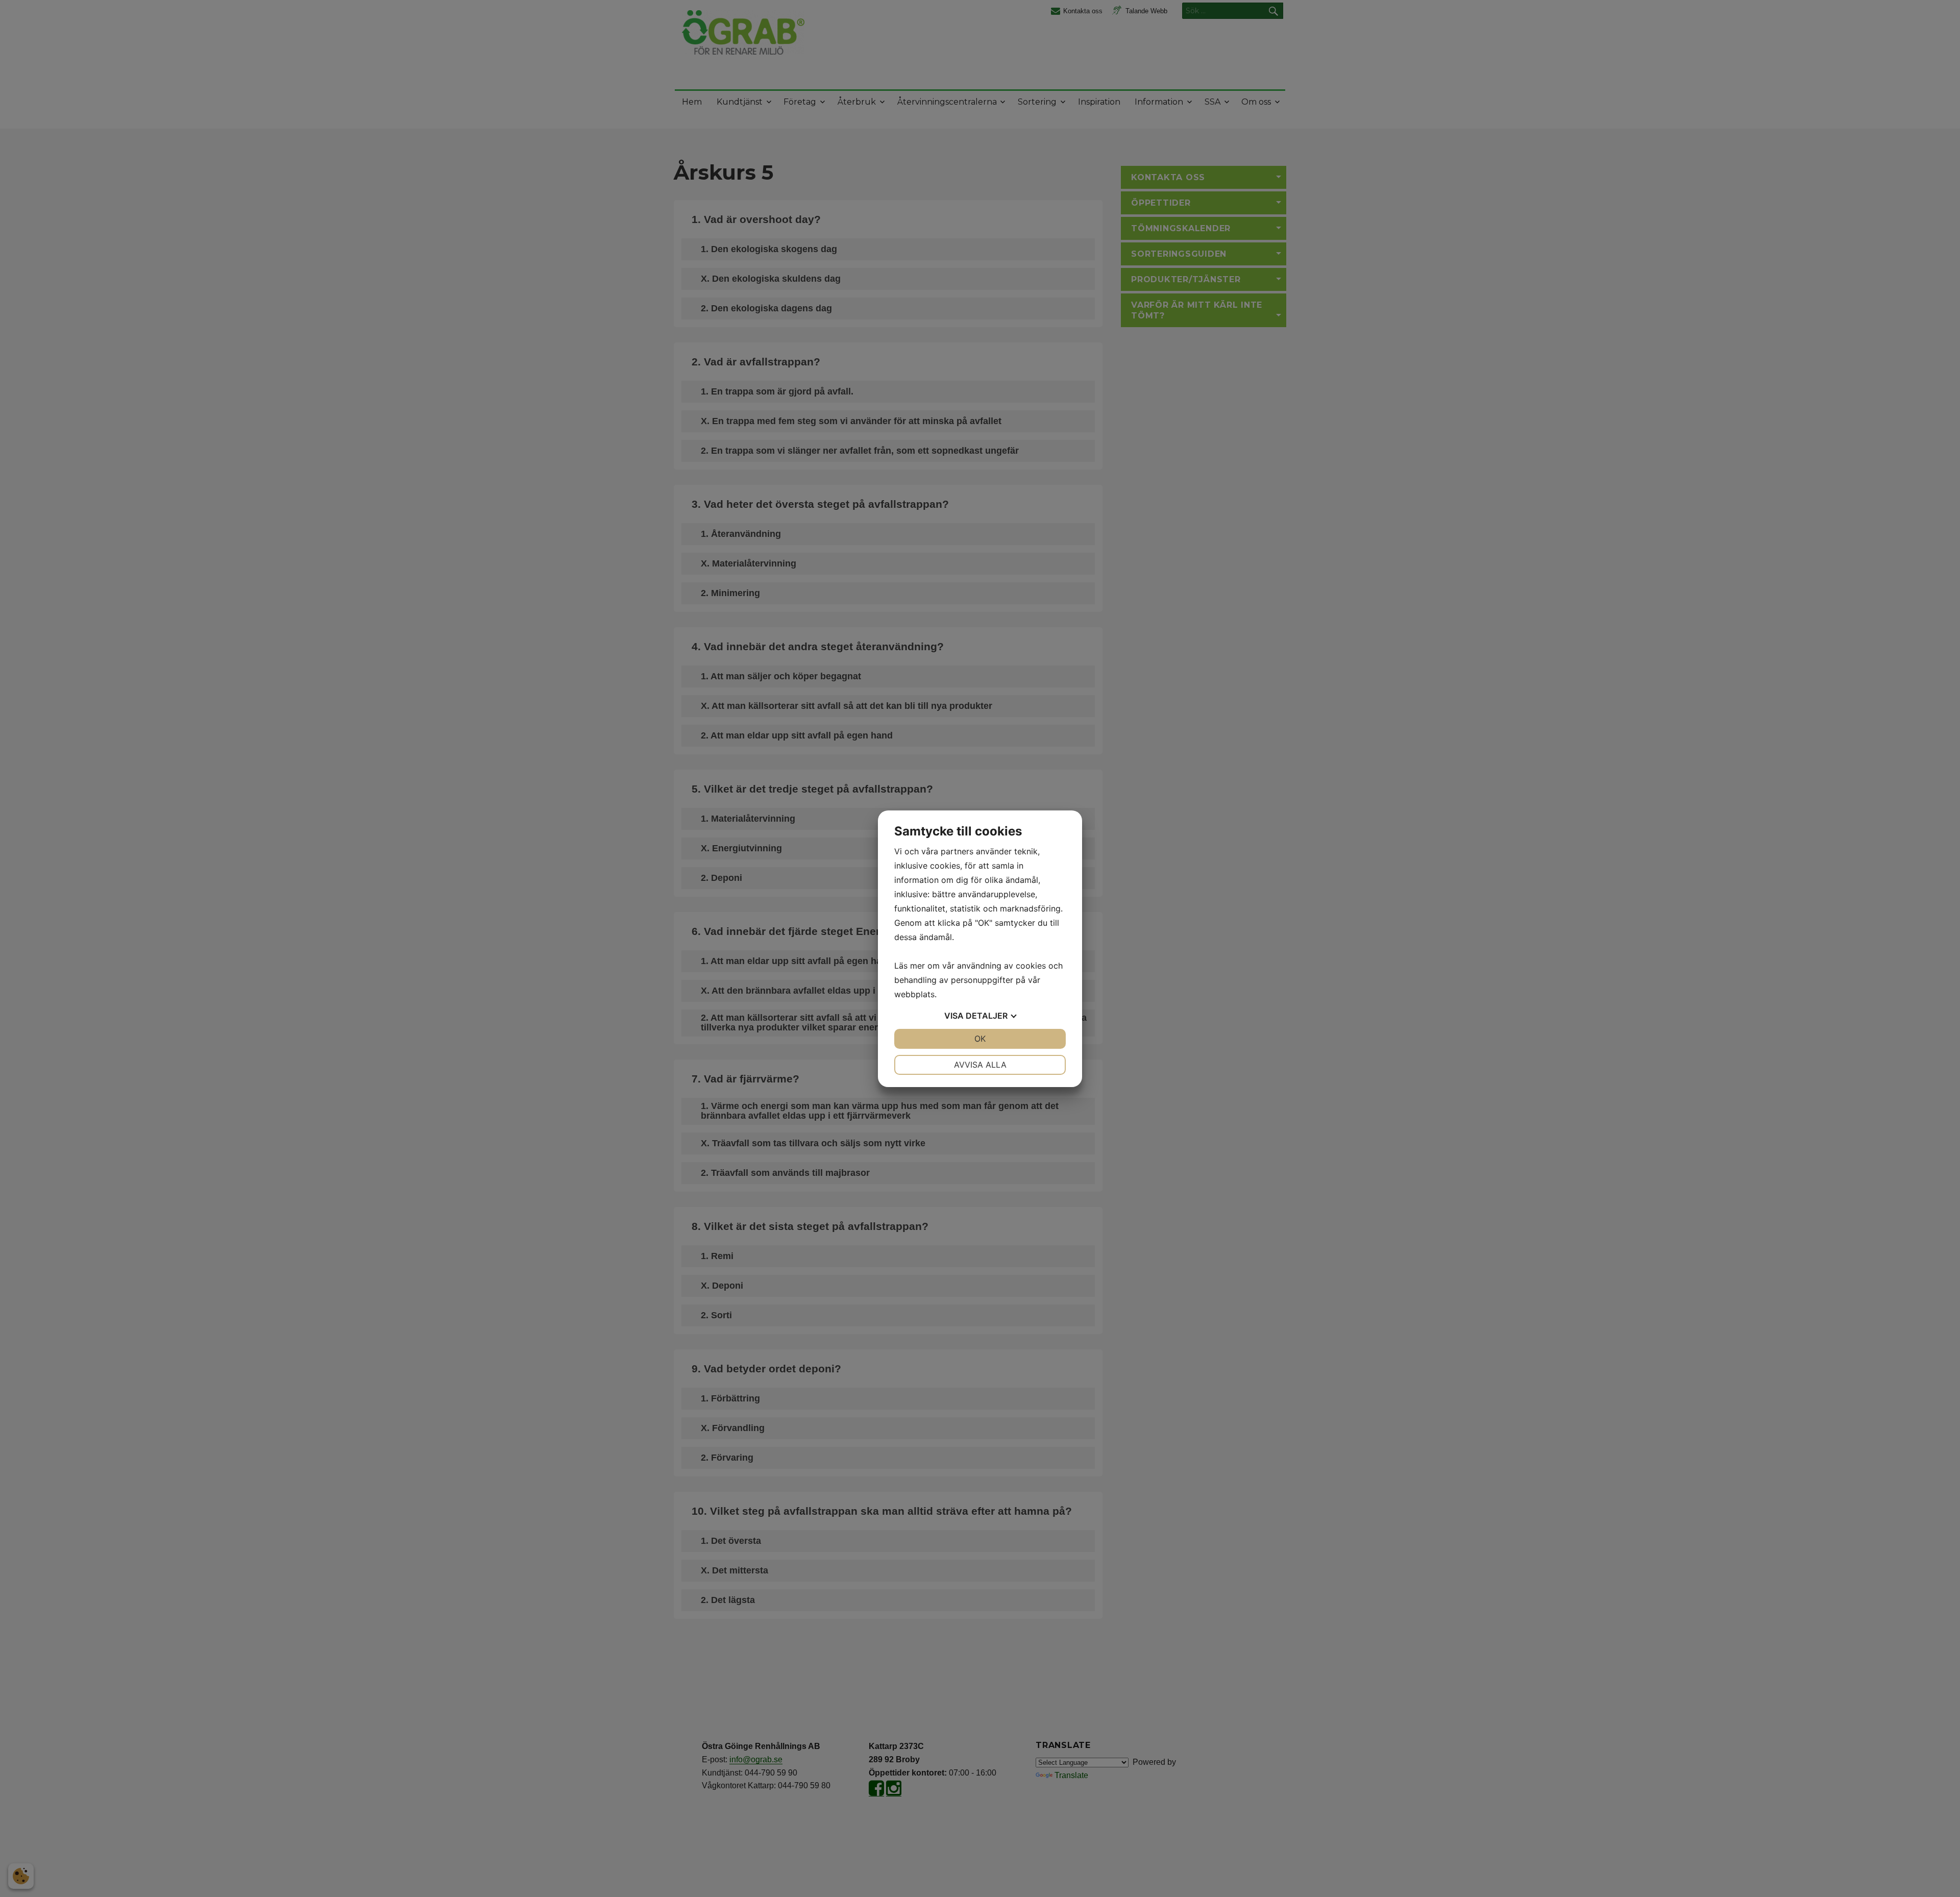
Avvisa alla (980, 1065)
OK (980, 1039)
